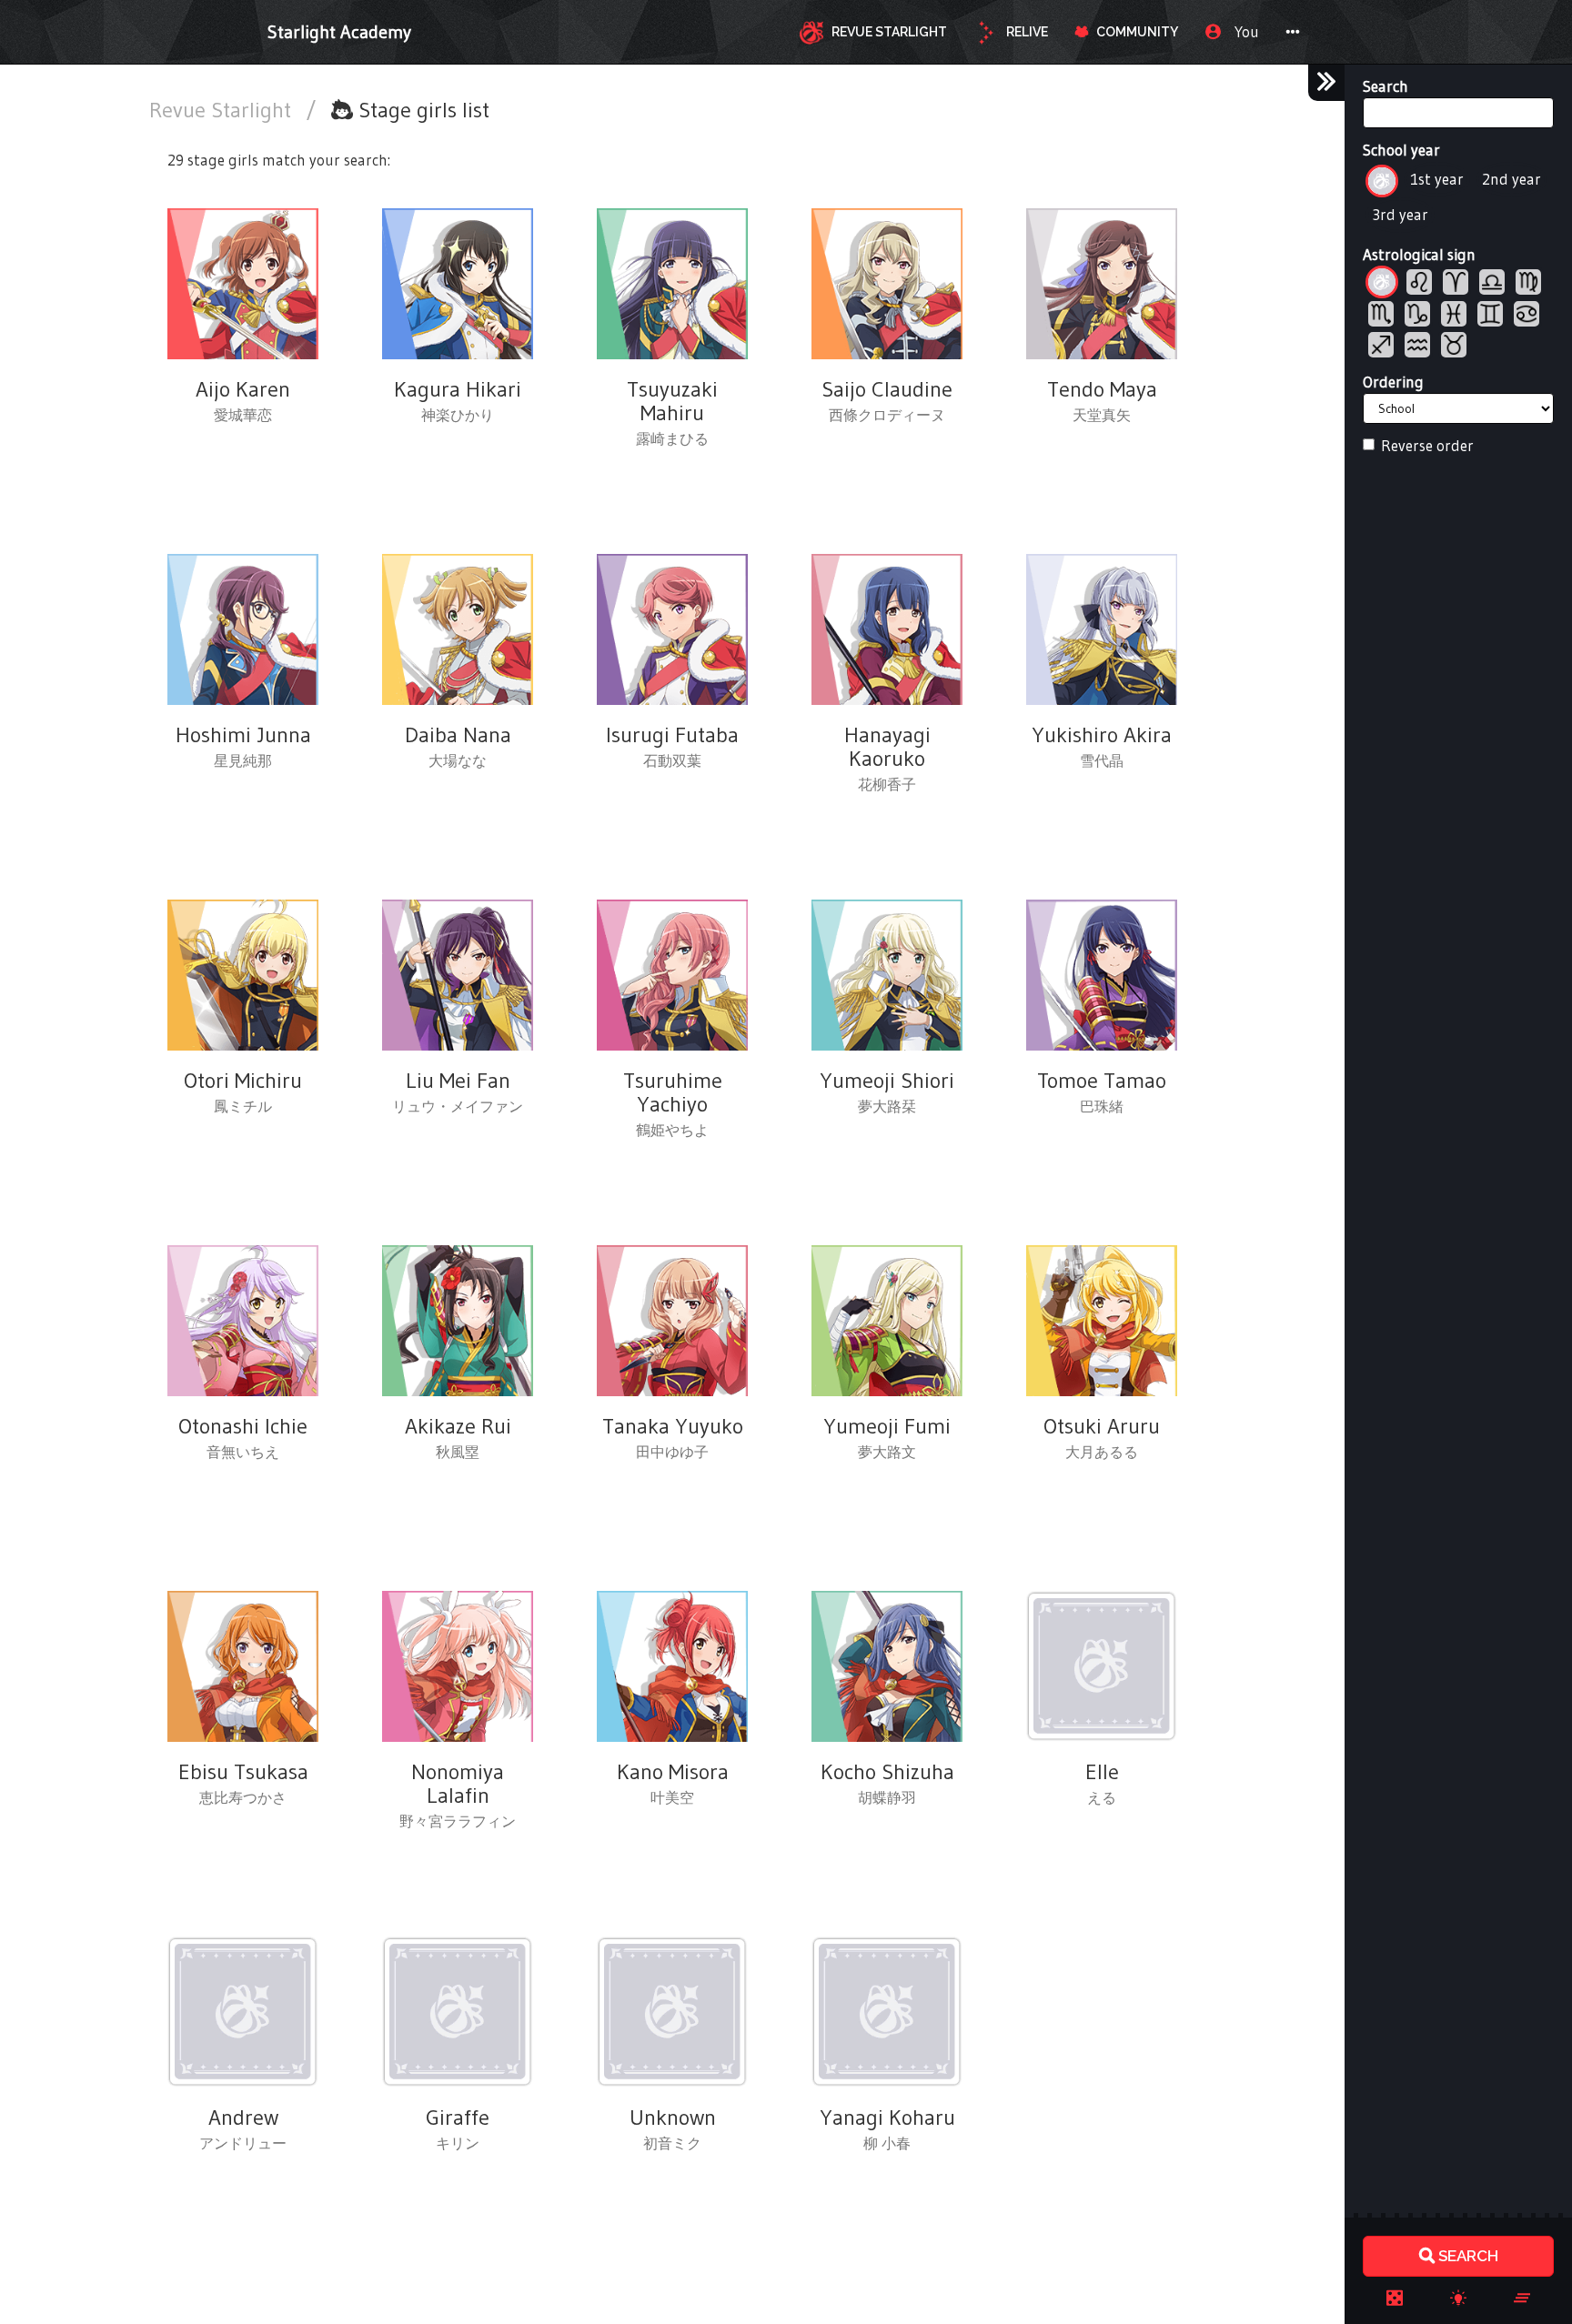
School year (1401, 150)
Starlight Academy (339, 32)
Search (1386, 86)
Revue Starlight (223, 110)
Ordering (1393, 382)
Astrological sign (1419, 254)
